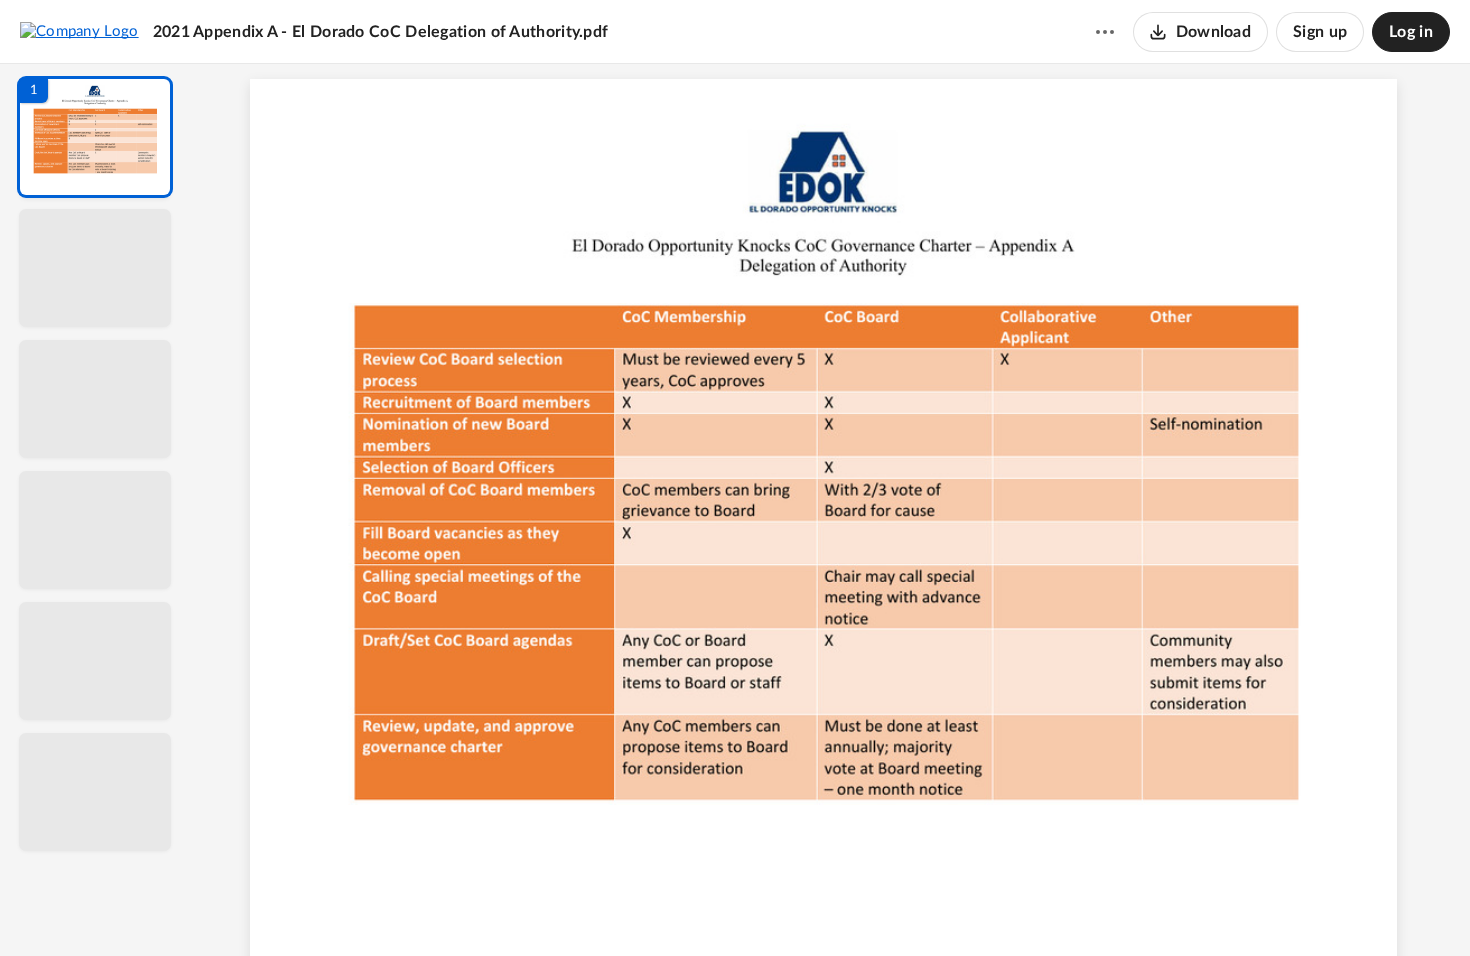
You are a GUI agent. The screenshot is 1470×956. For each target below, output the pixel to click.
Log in (1411, 32)
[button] (95, 137)
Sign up (1320, 32)
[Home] (79, 31)
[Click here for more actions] (1105, 32)
